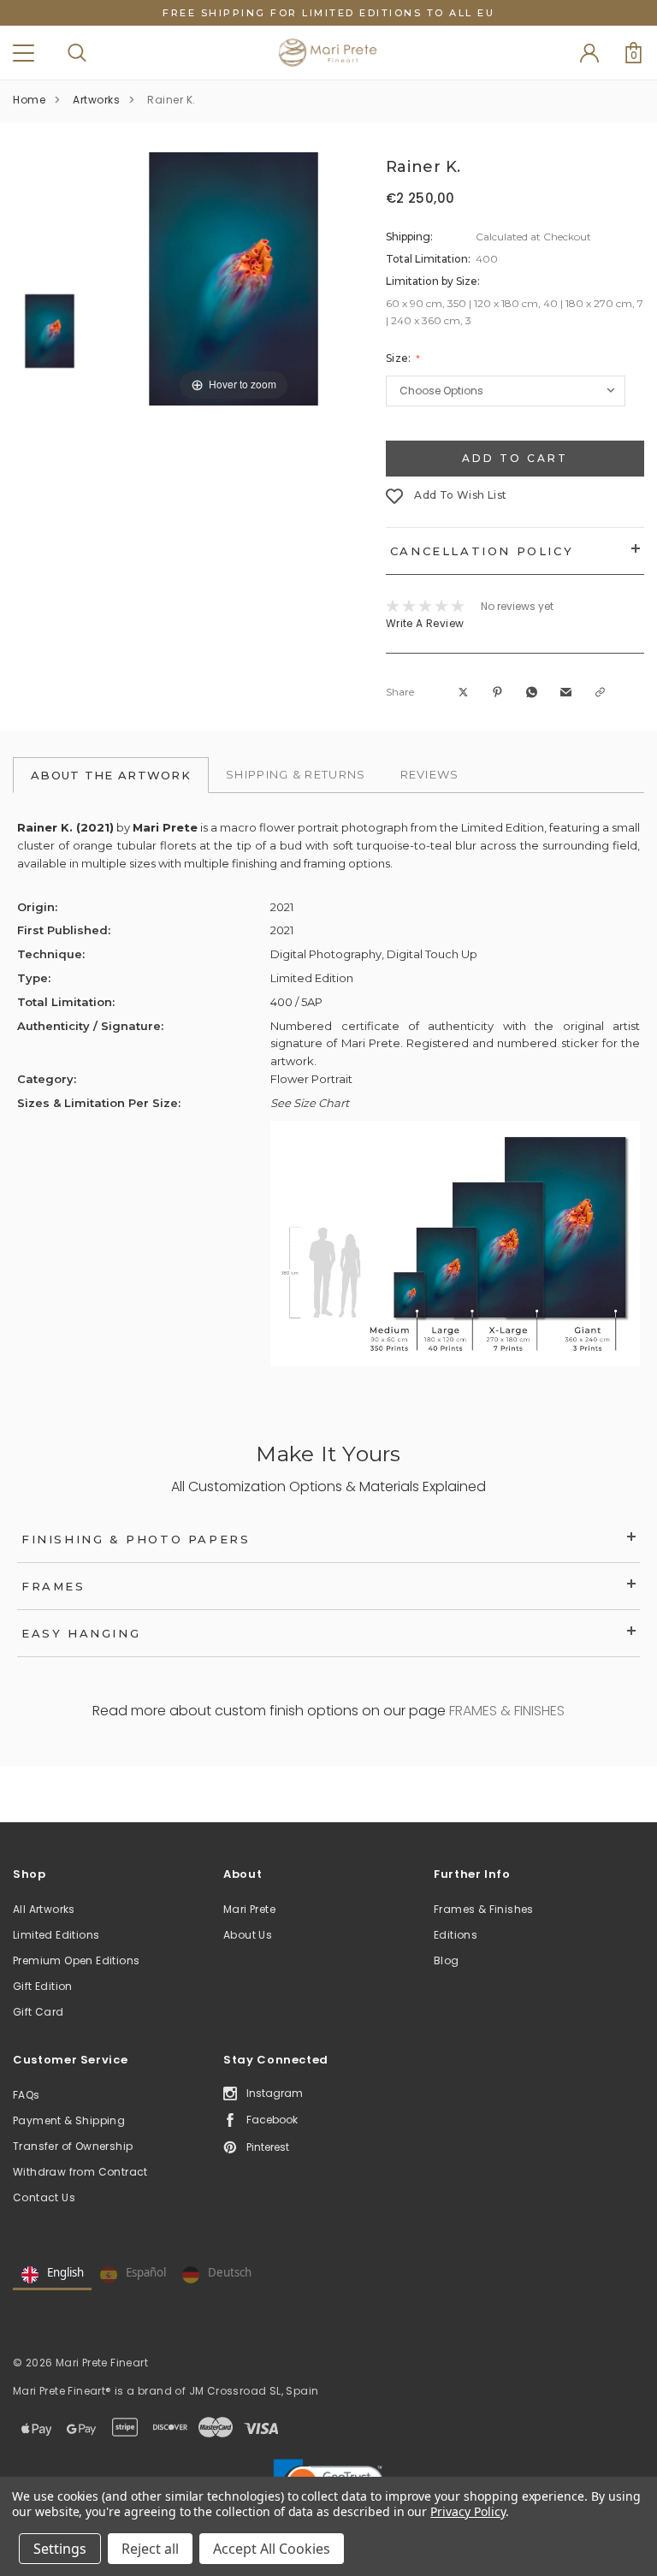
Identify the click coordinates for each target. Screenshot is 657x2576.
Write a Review (425, 623)
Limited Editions (56, 1935)
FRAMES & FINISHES (507, 1711)
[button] (465, 692)
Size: (400, 358)
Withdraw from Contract (80, 2172)
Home (29, 100)
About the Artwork (111, 775)
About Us (248, 1935)
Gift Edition (43, 1986)
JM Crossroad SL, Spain (254, 2391)
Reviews (430, 774)
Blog (447, 1960)
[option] (234, 279)
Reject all (150, 2549)
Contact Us (44, 2197)
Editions (456, 1935)
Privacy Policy (468, 2511)
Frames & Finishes (484, 1909)
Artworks (96, 100)
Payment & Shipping (69, 2120)
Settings (60, 2549)
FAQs (27, 2095)
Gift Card (38, 2012)
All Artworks (44, 1909)
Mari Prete (249, 1909)
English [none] (65, 2272)
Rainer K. (172, 100)
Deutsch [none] (230, 2272)
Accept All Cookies (272, 2549)
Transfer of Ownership (73, 2146)
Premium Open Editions (76, 1960)
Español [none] (146, 2272)
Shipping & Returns (296, 774)
